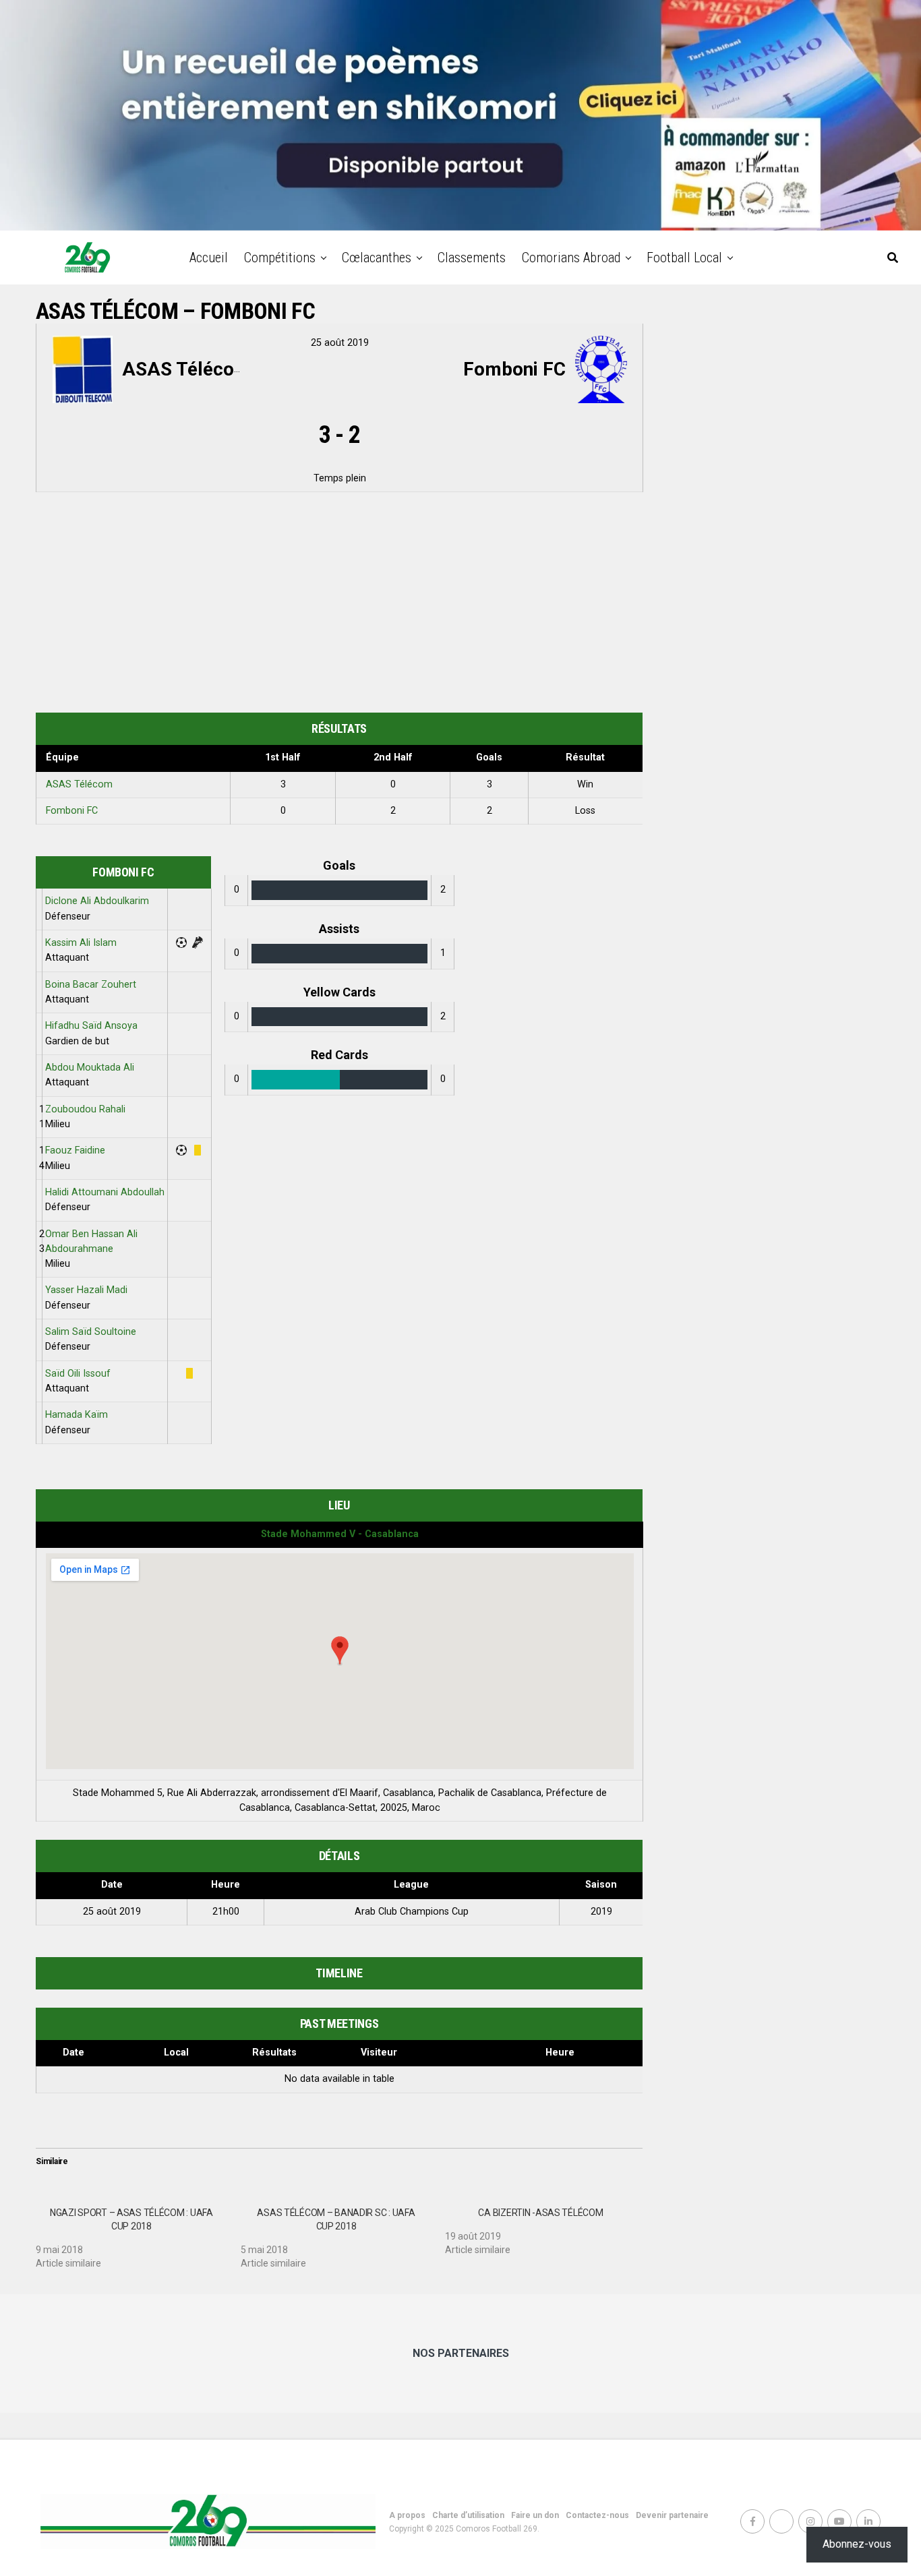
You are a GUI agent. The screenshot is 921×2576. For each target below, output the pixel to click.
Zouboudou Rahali (85, 1109)
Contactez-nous (597, 2515)
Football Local (684, 258)
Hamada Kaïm (77, 1415)
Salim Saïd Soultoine (91, 1332)
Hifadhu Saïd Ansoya (91, 1026)
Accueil (209, 258)
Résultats (274, 2053)
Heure (560, 2053)
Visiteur (379, 2053)
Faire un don (535, 2515)
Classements (472, 258)
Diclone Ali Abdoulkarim (97, 901)
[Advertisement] (339, 605)
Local (176, 2053)
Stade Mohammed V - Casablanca (340, 1534)
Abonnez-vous (857, 2544)
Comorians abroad (571, 258)
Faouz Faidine (75, 1150)
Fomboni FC (72, 811)
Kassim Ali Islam (81, 943)
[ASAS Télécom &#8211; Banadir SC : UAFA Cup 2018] (343, 2233)
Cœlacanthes (377, 258)
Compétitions (280, 258)
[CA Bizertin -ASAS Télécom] (547, 2226)
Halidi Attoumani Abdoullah (105, 1192)
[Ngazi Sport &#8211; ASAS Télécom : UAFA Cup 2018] (138, 2233)
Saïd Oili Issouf (78, 1374)
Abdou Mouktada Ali (90, 1068)
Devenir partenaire (672, 2515)
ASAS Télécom (79, 784)
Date (73, 2053)
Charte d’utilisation (468, 2515)
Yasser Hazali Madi (86, 1290)
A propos (407, 2515)
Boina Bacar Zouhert (91, 985)
